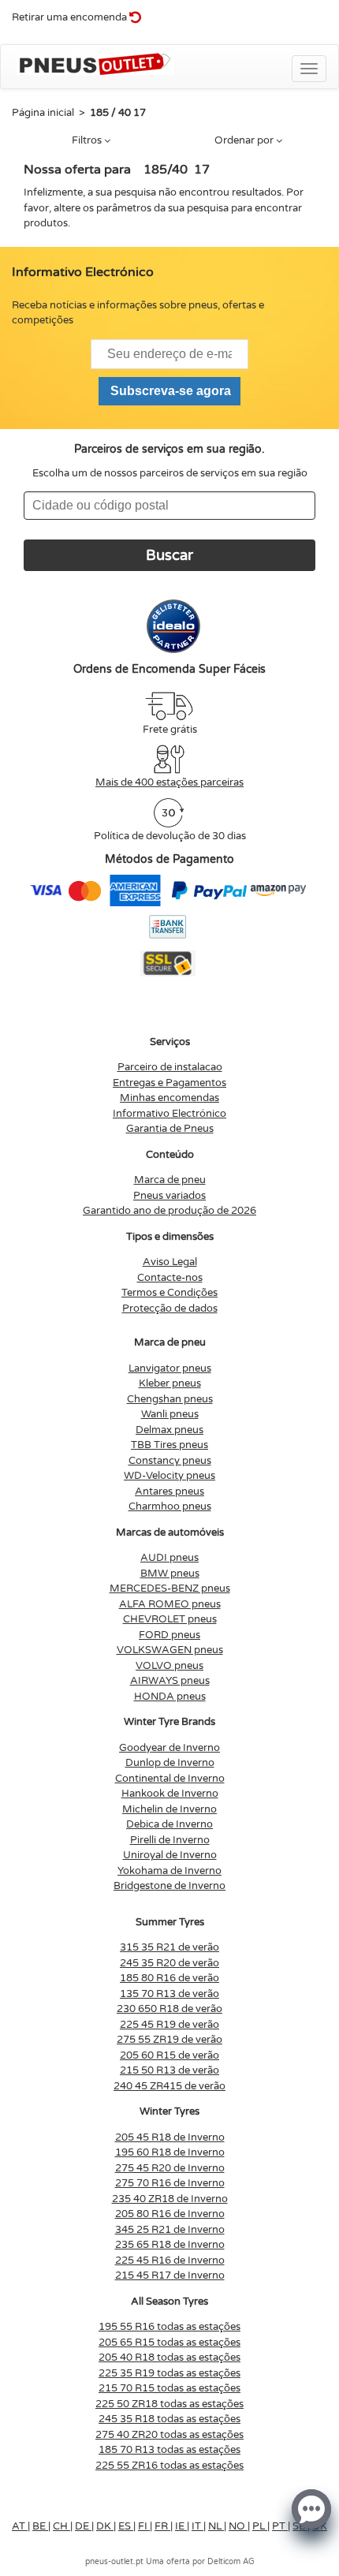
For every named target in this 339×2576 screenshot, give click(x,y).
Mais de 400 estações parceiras (169, 782)
